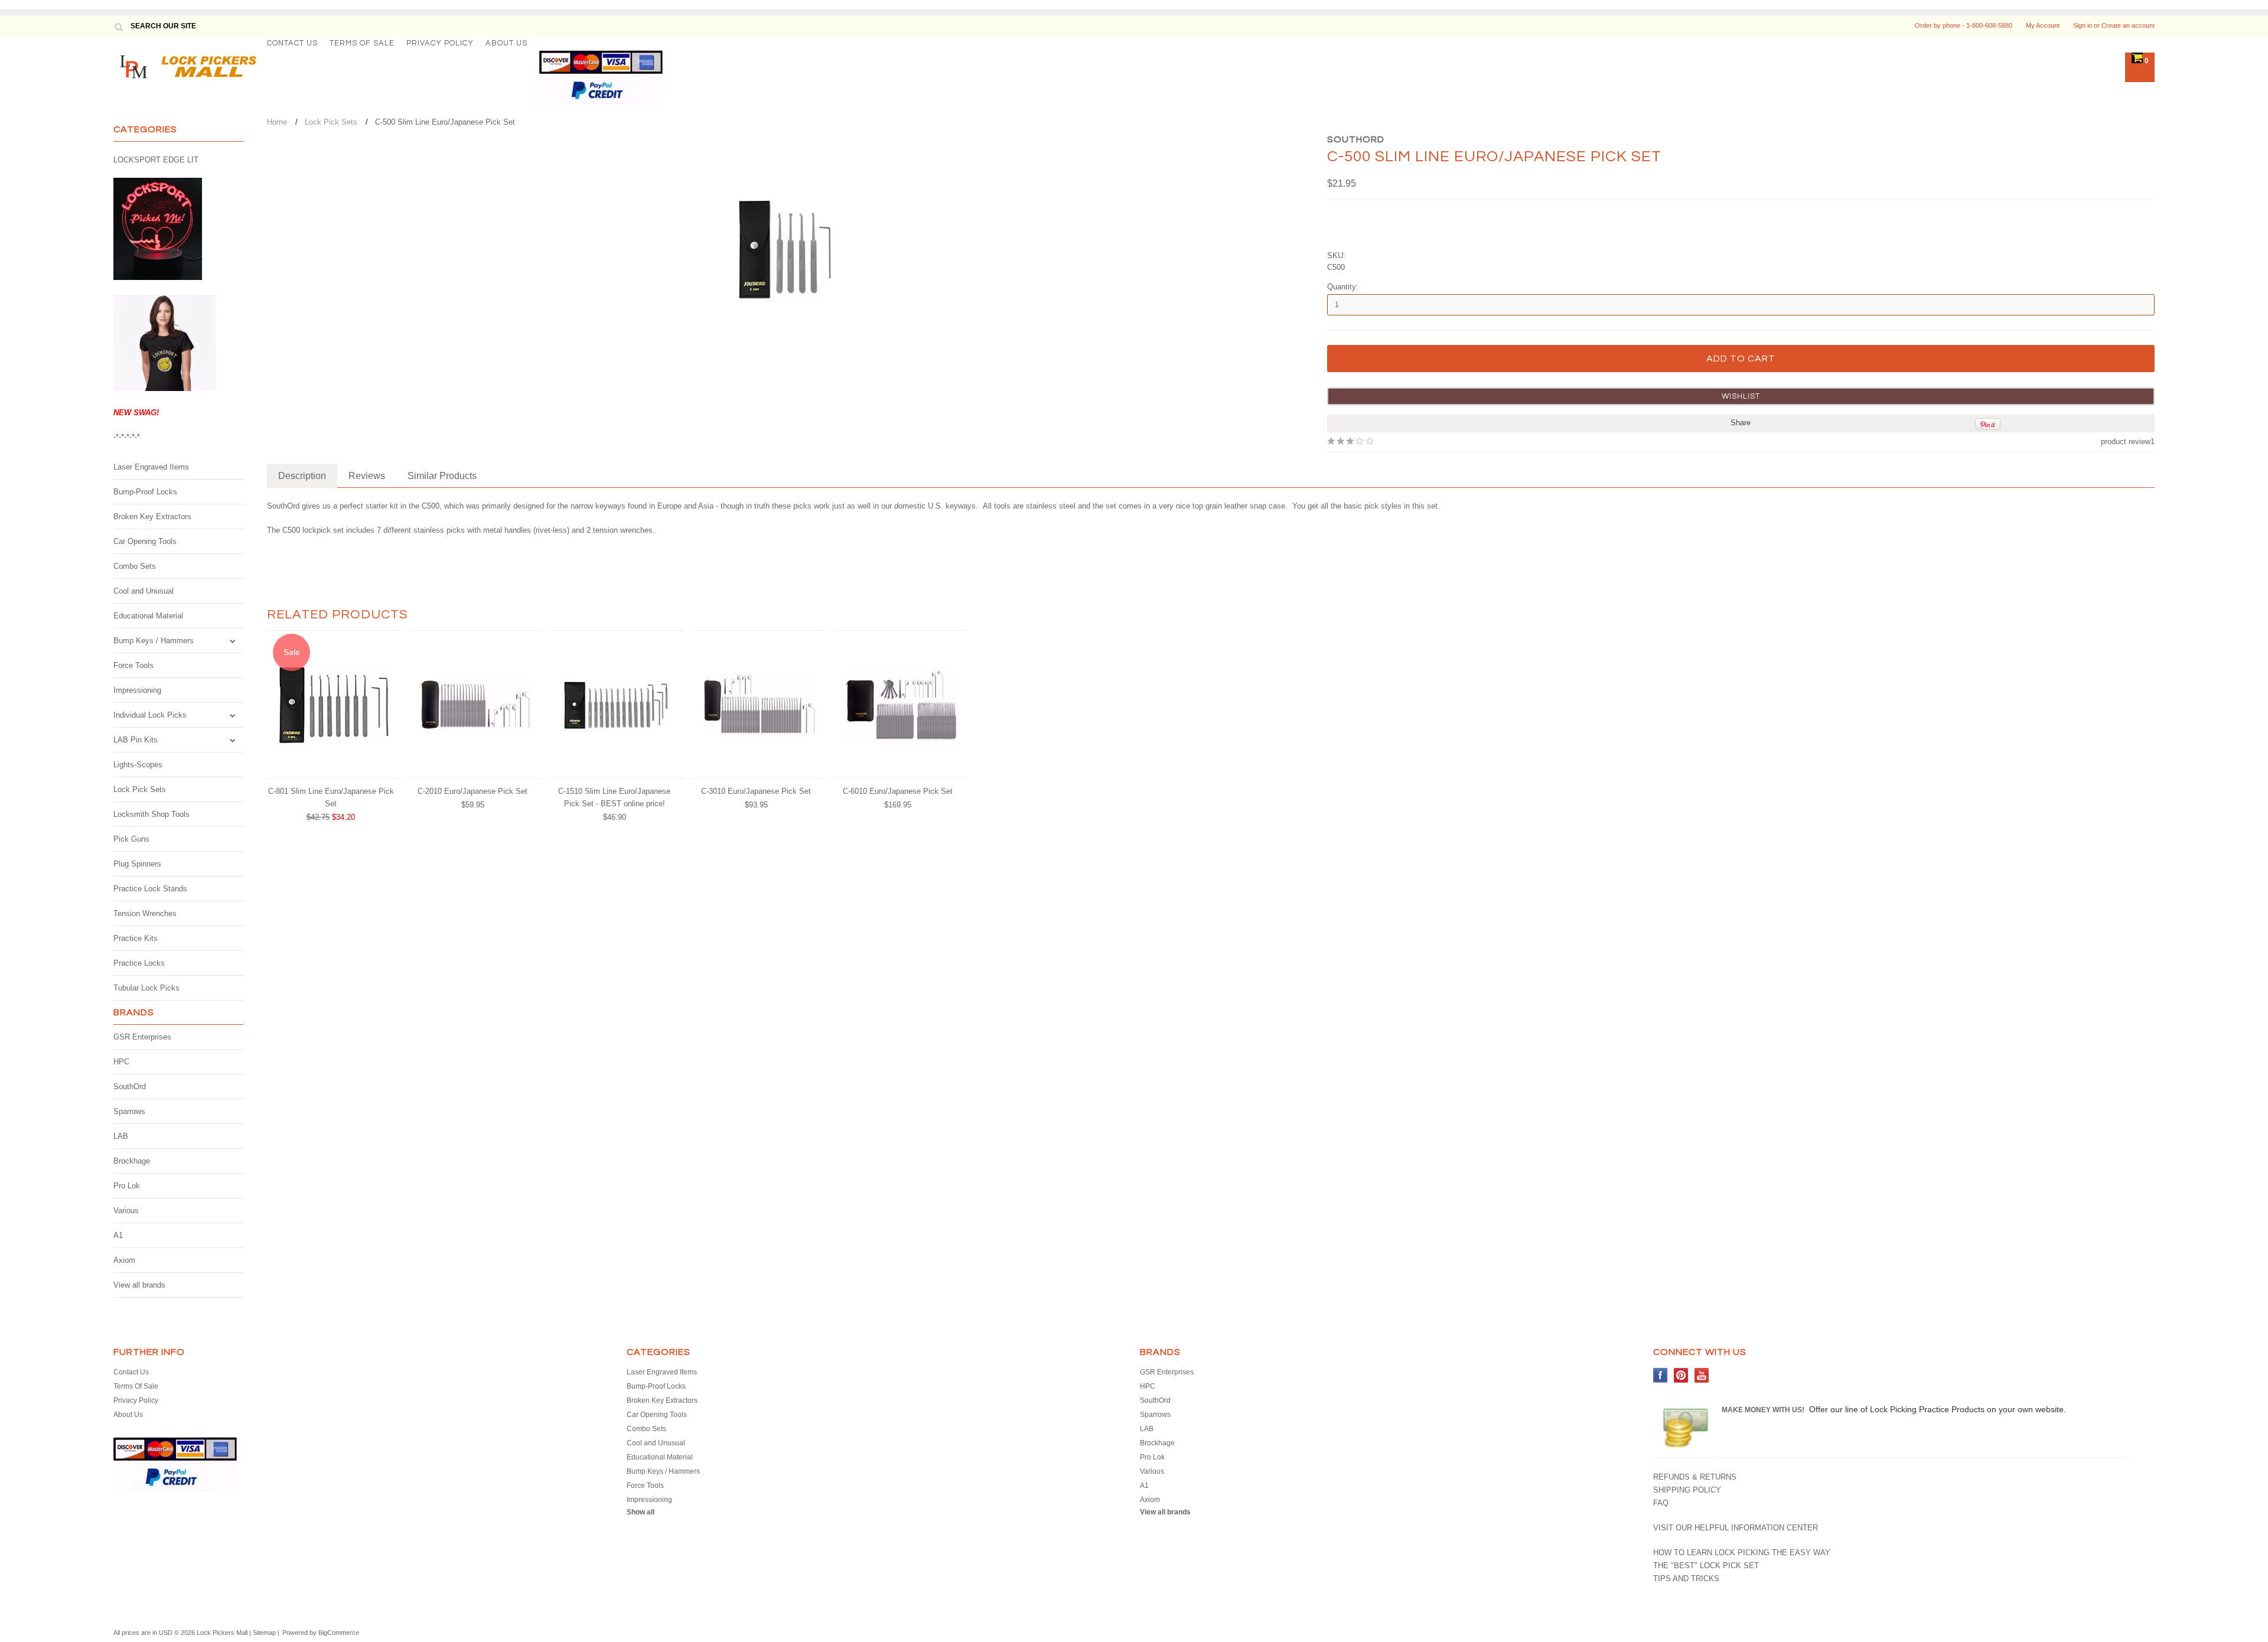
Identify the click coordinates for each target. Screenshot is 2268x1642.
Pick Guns (131, 839)
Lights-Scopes (138, 765)
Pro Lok (127, 1186)
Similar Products (442, 476)
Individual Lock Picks (150, 715)
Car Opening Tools (145, 541)
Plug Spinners (137, 864)
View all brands (139, 1285)
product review (2126, 442)
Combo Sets (135, 566)
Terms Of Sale (362, 43)
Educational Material (148, 616)
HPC (121, 1062)
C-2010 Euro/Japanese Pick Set (472, 791)
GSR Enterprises (142, 1037)
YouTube (1702, 1375)
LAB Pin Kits (136, 740)
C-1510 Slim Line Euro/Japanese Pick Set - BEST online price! (614, 797)
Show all (641, 1512)
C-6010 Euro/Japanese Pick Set (898, 791)
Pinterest (1681, 1375)
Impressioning (137, 690)
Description (302, 476)
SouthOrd (130, 1086)
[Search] (118, 27)
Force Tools (133, 665)
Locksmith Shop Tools (151, 814)
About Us (506, 43)
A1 (118, 1235)
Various (126, 1211)
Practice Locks (139, 963)
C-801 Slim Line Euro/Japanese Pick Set (331, 797)
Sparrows (129, 1111)
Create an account (2128, 25)
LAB (121, 1136)
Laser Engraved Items (151, 467)
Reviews (367, 476)
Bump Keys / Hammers (154, 641)
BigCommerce (339, 1633)
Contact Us (292, 43)
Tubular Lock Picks (146, 988)
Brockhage (132, 1161)
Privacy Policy (440, 43)
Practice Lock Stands (150, 889)
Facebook (1661, 1375)
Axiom (124, 1260)
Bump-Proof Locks (145, 492)
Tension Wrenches (145, 913)
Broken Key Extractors (152, 517)
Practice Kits (136, 938)
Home (277, 122)
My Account (2043, 25)
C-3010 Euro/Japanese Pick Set (756, 791)
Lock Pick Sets (140, 789)
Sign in (2083, 25)
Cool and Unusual (144, 591)
